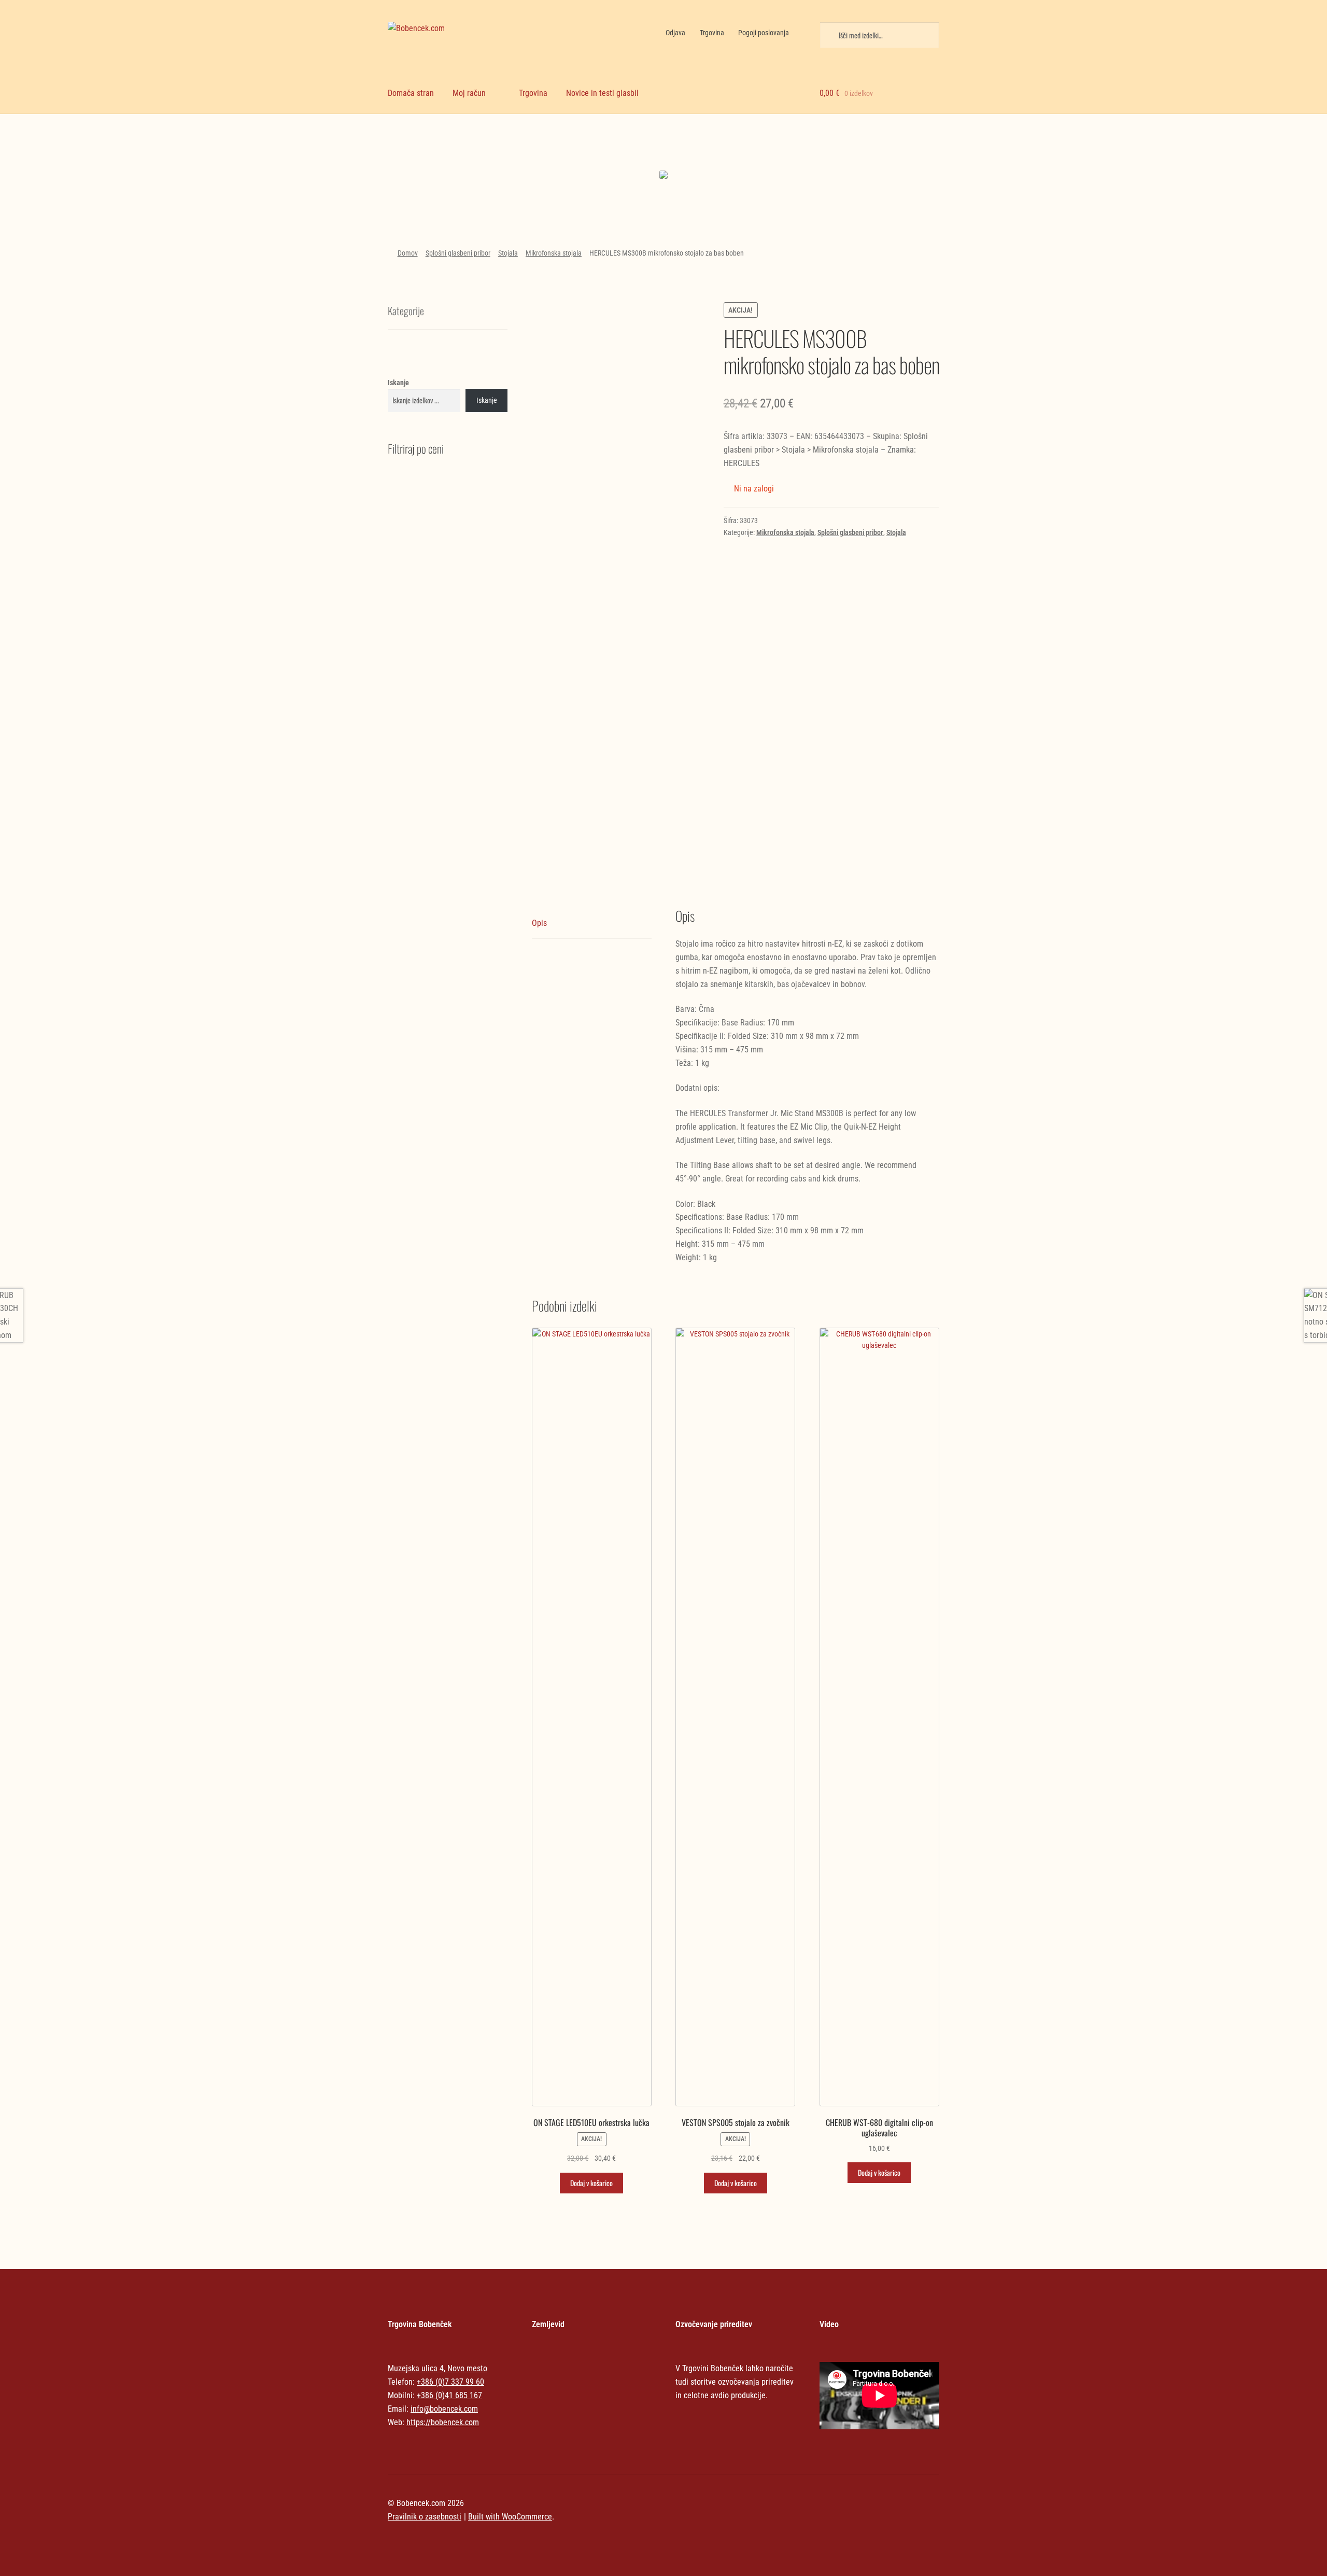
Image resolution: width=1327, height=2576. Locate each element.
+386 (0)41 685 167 (449, 2395)
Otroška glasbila (733, 156)
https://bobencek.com (443, 2422)
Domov (408, 253)
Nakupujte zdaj (454, 177)
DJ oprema (594, 156)
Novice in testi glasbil (602, 93)
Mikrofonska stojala (554, 253)
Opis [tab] (539, 923)
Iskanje (398, 383)
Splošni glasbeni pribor (458, 253)
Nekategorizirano (454, 146)
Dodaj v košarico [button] (591, 2183)
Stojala (508, 253)
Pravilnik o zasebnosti (425, 2517)
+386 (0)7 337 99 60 (450, 2382)
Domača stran (411, 93)
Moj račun (469, 93)
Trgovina (712, 33)
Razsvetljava (873, 156)
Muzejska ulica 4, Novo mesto (437, 2368)
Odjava (675, 33)
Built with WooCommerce (510, 2517)
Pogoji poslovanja (764, 33)
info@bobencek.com (444, 2409)
